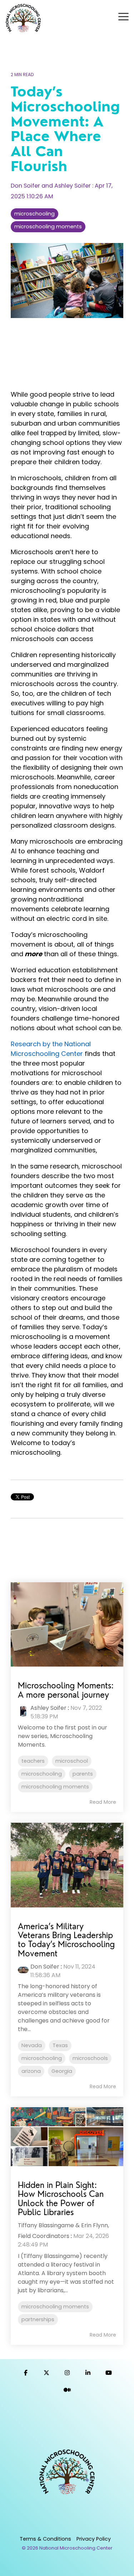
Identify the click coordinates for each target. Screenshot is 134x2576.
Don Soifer (45, 1967)
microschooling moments (48, 227)
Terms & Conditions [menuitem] (45, 2539)
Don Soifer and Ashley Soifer (51, 186)
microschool (72, 1761)
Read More (103, 1802)
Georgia (62, 2071)
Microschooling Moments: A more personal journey (66, 1690)
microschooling (34, 214)
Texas (60, 2045)
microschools (90, 2058)
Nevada (32, 2045)
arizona (31, 2071)
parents (83, 1774)
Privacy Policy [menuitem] (94, 2539)
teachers (33, 1761)
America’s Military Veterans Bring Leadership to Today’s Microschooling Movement (66, 1940)
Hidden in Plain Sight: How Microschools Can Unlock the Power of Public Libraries (61, 2198)
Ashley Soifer (48, 1708)
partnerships (38, 2319)
